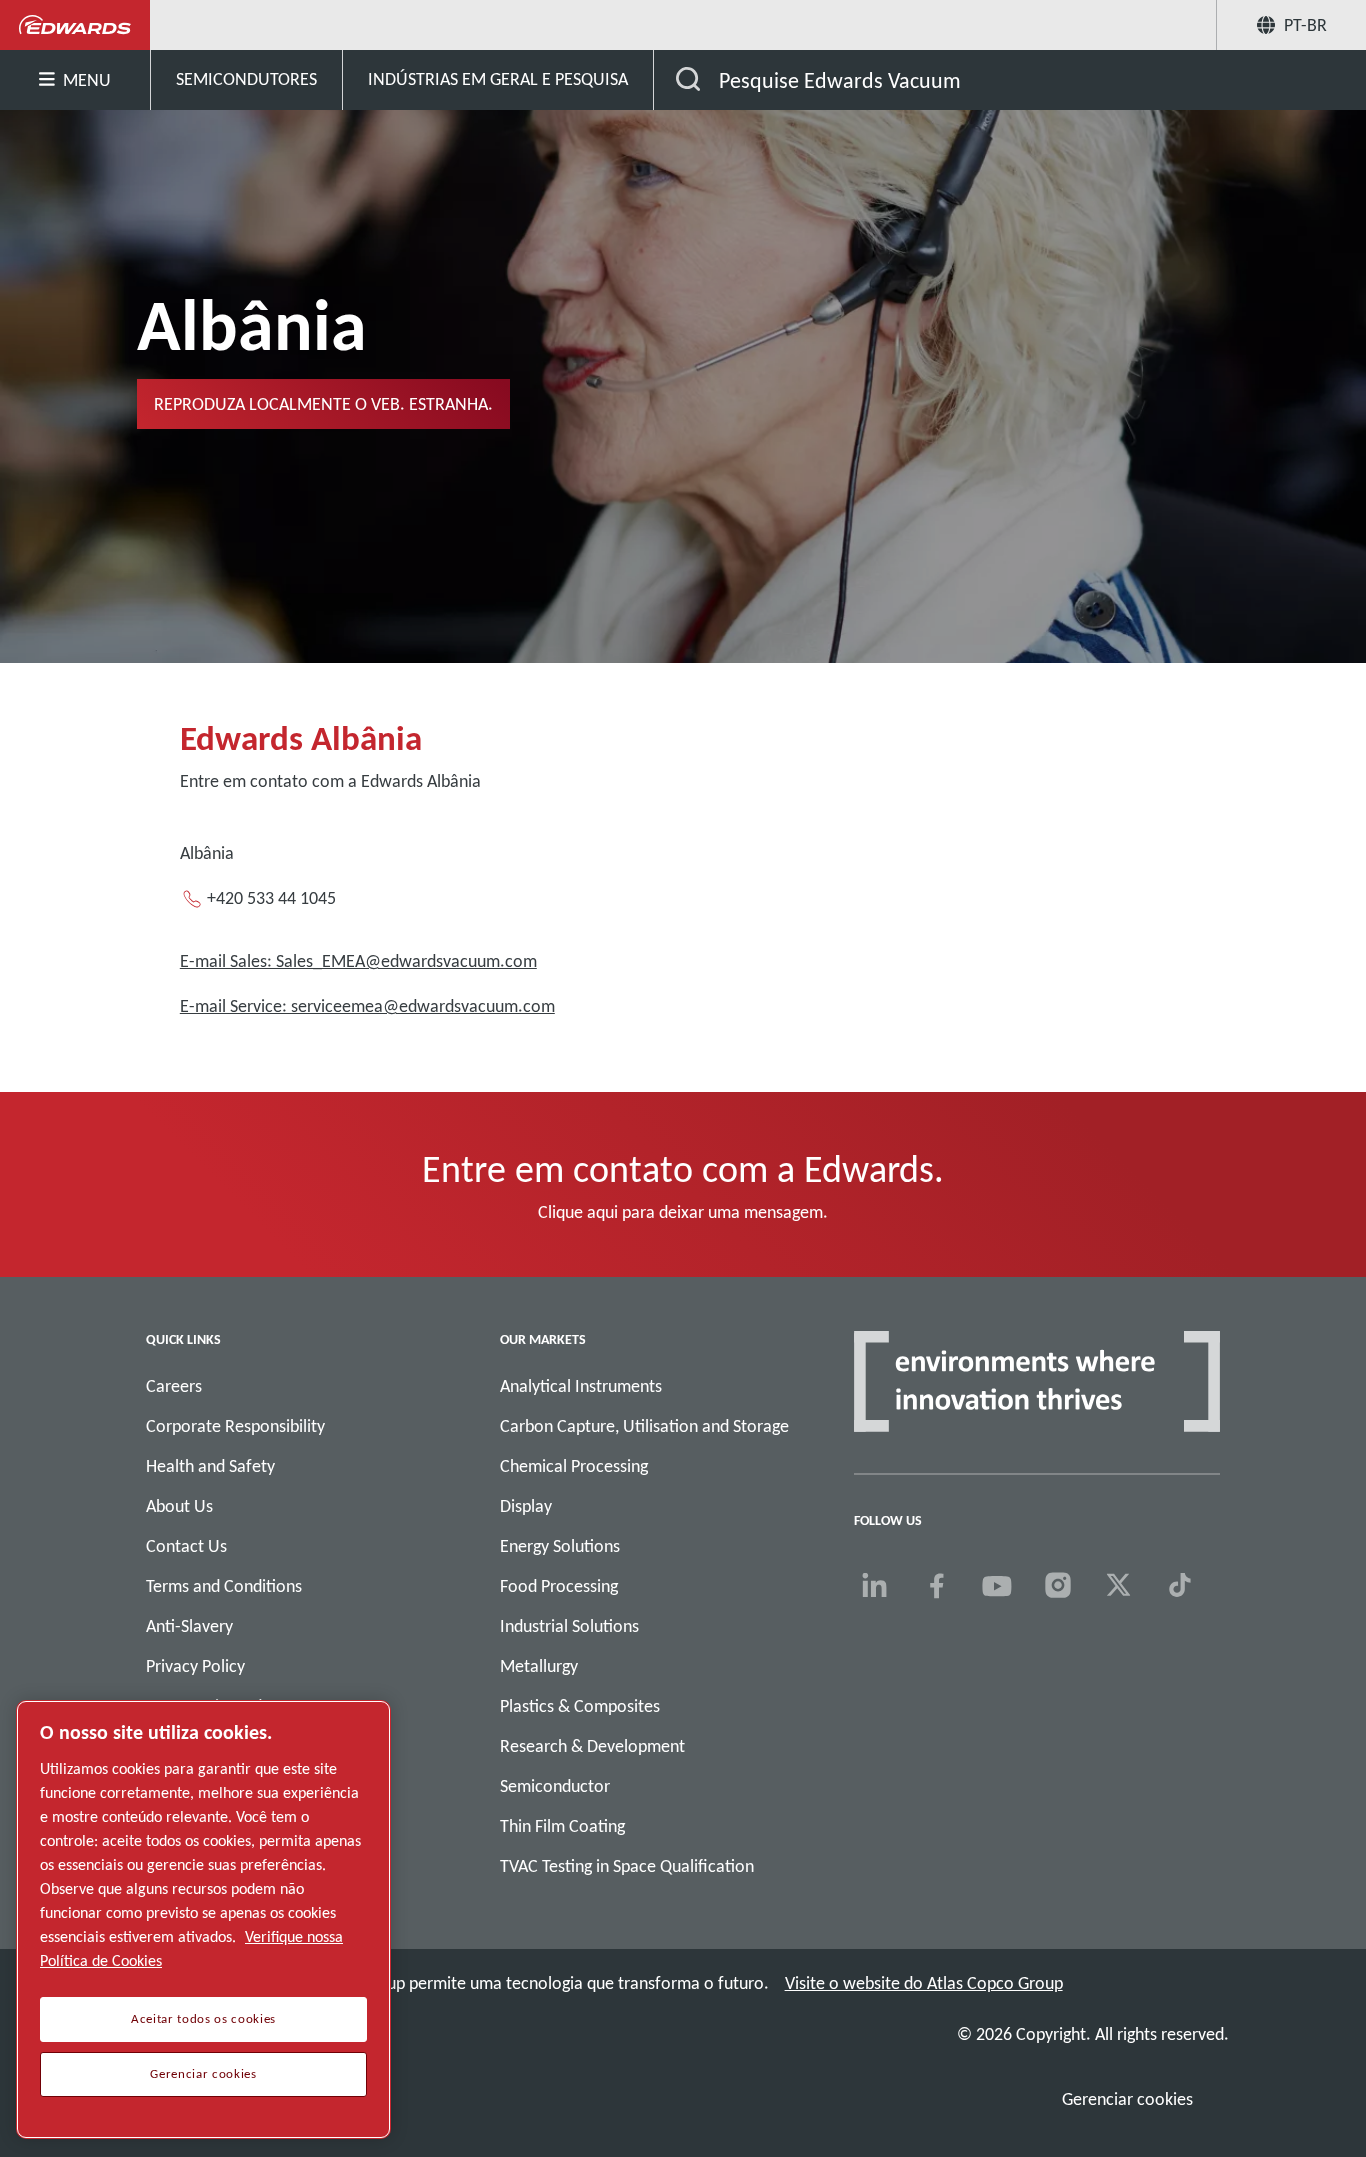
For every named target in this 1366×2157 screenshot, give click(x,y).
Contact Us (186, 1546)
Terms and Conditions (224, 1586)
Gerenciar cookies (1127, 2099)
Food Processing (559, 1586)
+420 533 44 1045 (271, 898)
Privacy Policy (195, 1666)
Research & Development (592, 1746)
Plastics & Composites (580, 1706)
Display (526, 1506)
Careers (174, 1386)
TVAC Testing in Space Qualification (627, 1866)
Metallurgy (539, 1666)
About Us (179, 1506)
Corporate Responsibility (235, 1426)
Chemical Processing (574, 1466)
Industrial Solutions (569, 1626)
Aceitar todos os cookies (203, 2019)
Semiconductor (555, 1786)
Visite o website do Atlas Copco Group (924, 1983)
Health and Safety (210, 1466)
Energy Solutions (560, 1546)
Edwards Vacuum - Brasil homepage (75, 25)
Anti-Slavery (189, 1626)
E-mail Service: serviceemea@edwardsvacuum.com (367, 1006)
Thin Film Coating (562, 1826)
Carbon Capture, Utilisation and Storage (644, 1426)
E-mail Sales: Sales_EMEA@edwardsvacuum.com (358, 961)
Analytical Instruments (581, 1386)
